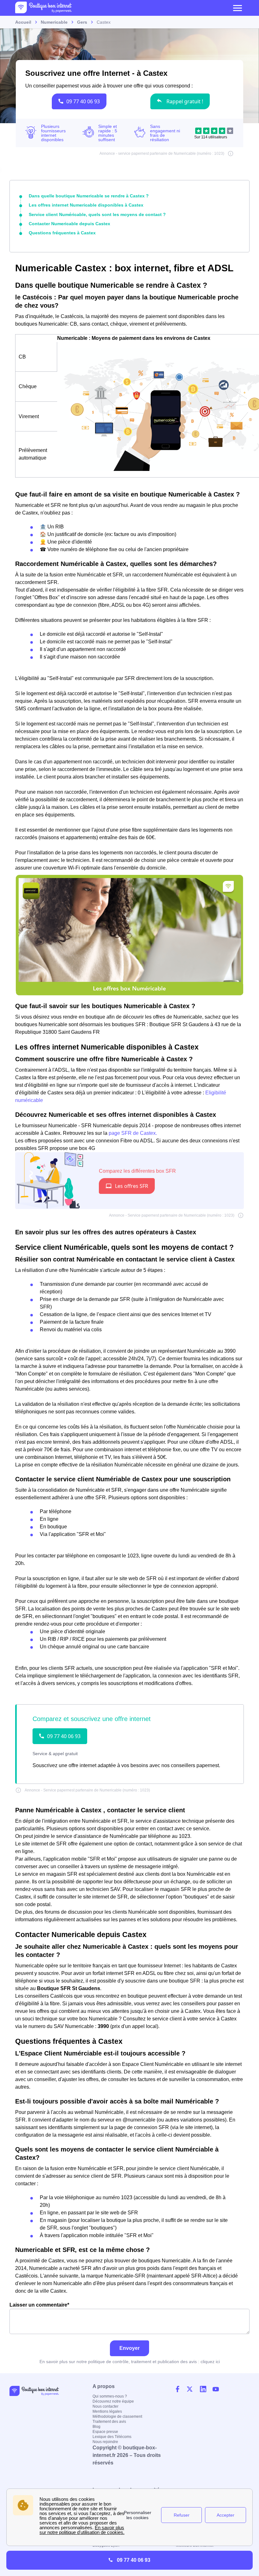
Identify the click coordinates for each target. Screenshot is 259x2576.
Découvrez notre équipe (113, 2401)
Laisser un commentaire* (39, 2305)
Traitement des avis (109, 2422)
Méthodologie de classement (117, 2417)
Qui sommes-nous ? (110, 2396)
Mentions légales (107, 2411)
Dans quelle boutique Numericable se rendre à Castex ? (89, 196)
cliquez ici (210, 2362)
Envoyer (129, 2348)
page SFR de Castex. (133, 1133)
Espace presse (105, 2432)
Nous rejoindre (105, 2442)
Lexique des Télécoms (112, 2437)
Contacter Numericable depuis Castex (69, 224)
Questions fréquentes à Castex (62, 233)
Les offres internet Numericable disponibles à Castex (86, 205)
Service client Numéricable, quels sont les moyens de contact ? (97, 214)
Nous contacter (105, 2406)
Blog (96, 2427)
